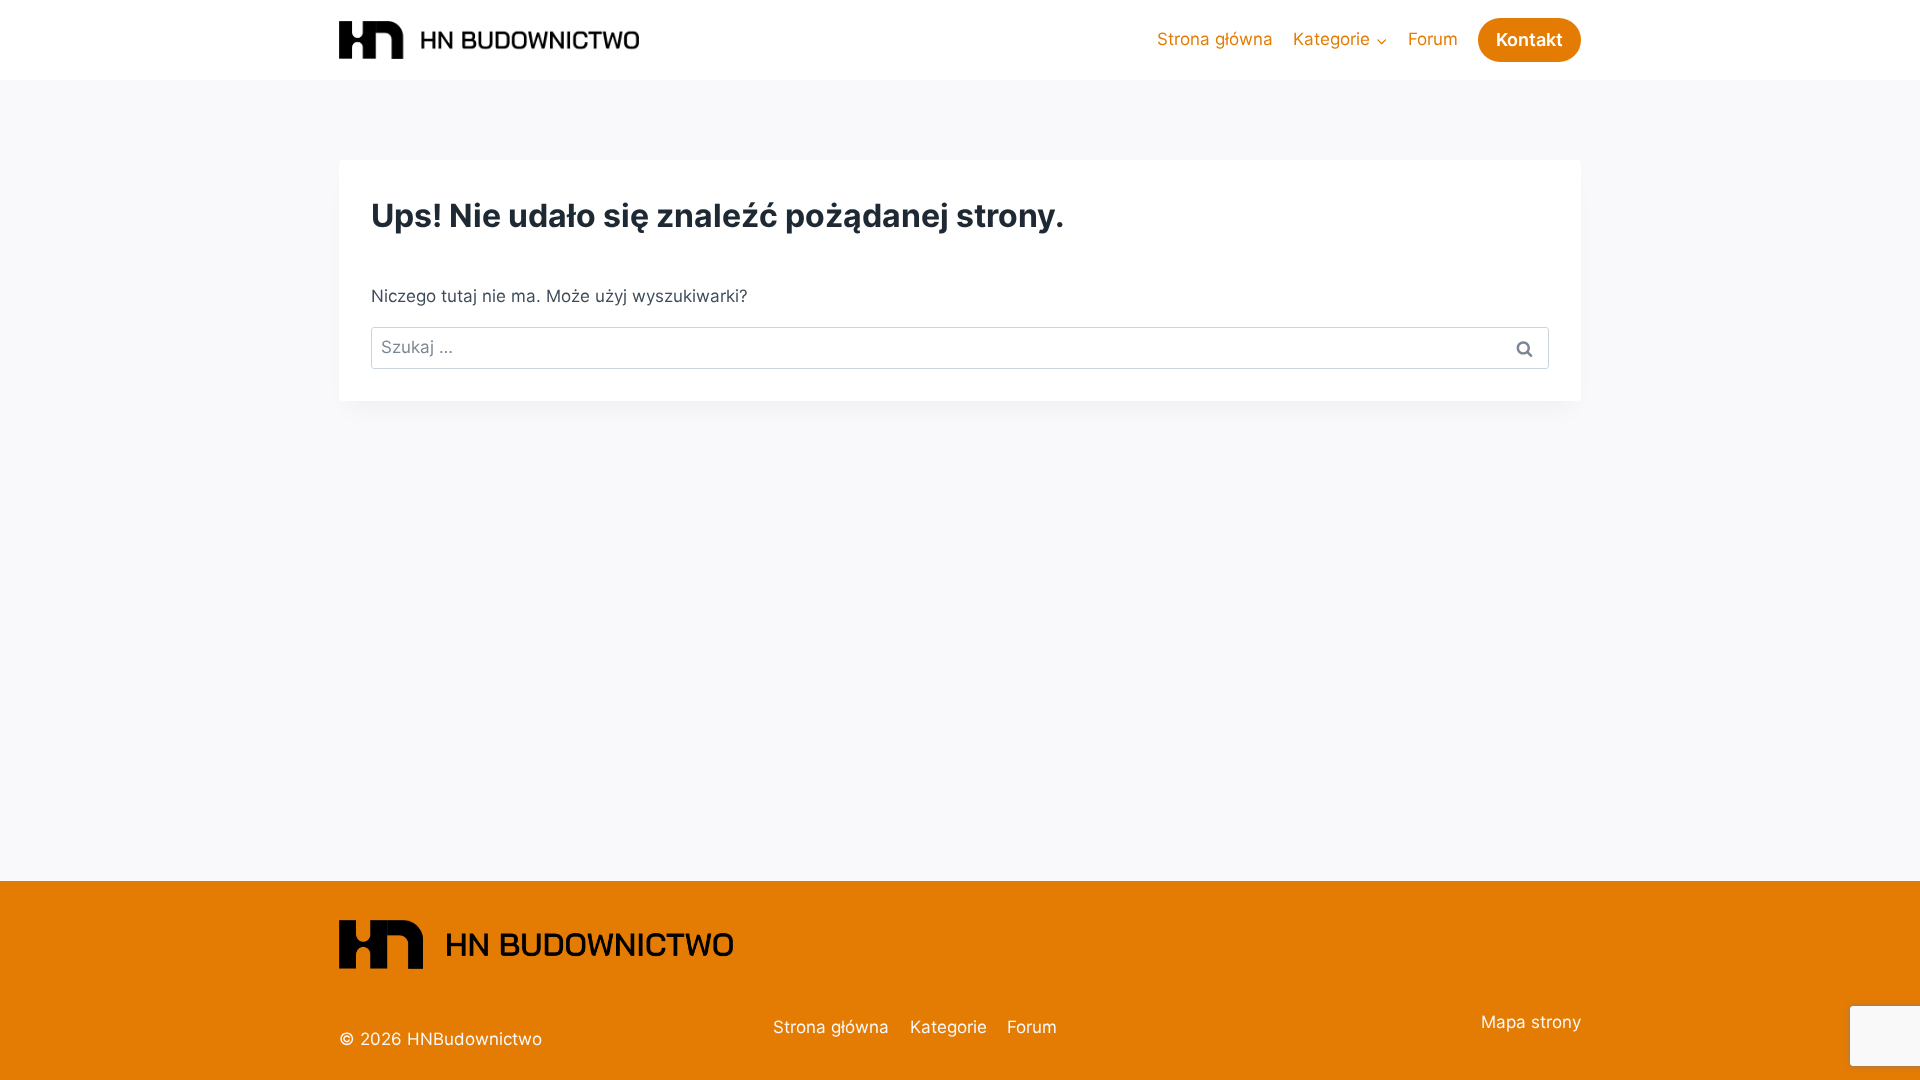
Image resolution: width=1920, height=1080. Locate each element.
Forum (1433, 39)
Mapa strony (1531, 1022)
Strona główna (1215, 39)
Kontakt (1529, 39)
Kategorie (948, 1027)
